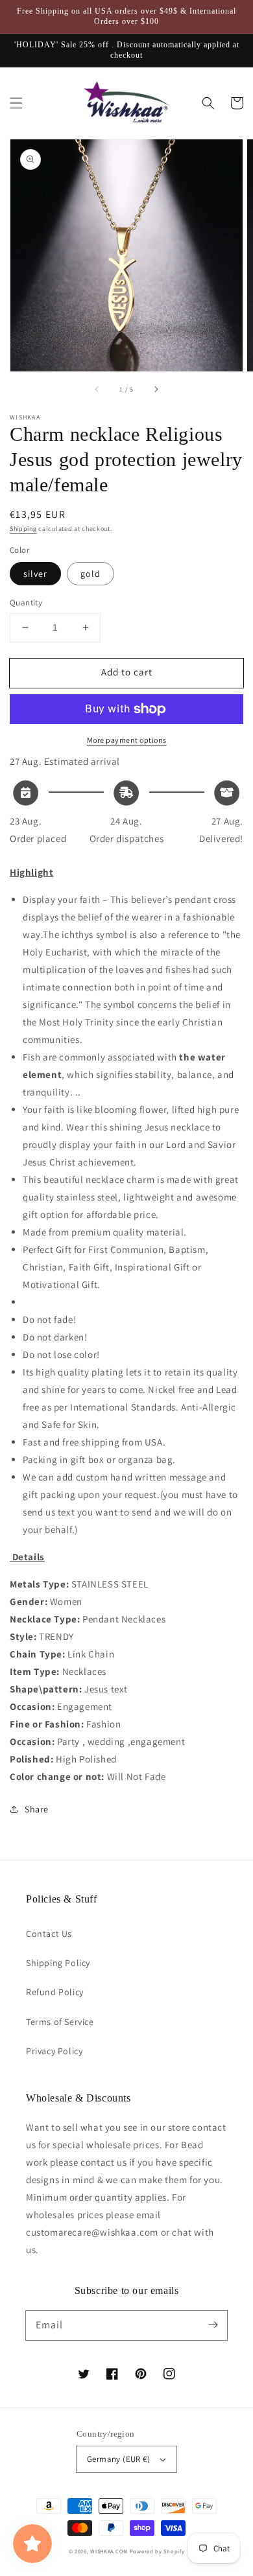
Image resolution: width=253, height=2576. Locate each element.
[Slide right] (156, 390)
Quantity (26, 603)
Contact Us (49, 1934)
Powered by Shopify (157, 2551)
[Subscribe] (213, 2325)
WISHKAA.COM (109, 2551)
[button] (16, 103)
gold (90, 574)
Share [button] (37, 1809)
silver (35, 574)
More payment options (127, 740)
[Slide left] (97, 390)
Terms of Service (60, 2022)
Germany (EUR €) (118, 2459)
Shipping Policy (58, 1963)
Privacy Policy (54, 2051)
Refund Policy (55, 1992)
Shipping (23, 529)
